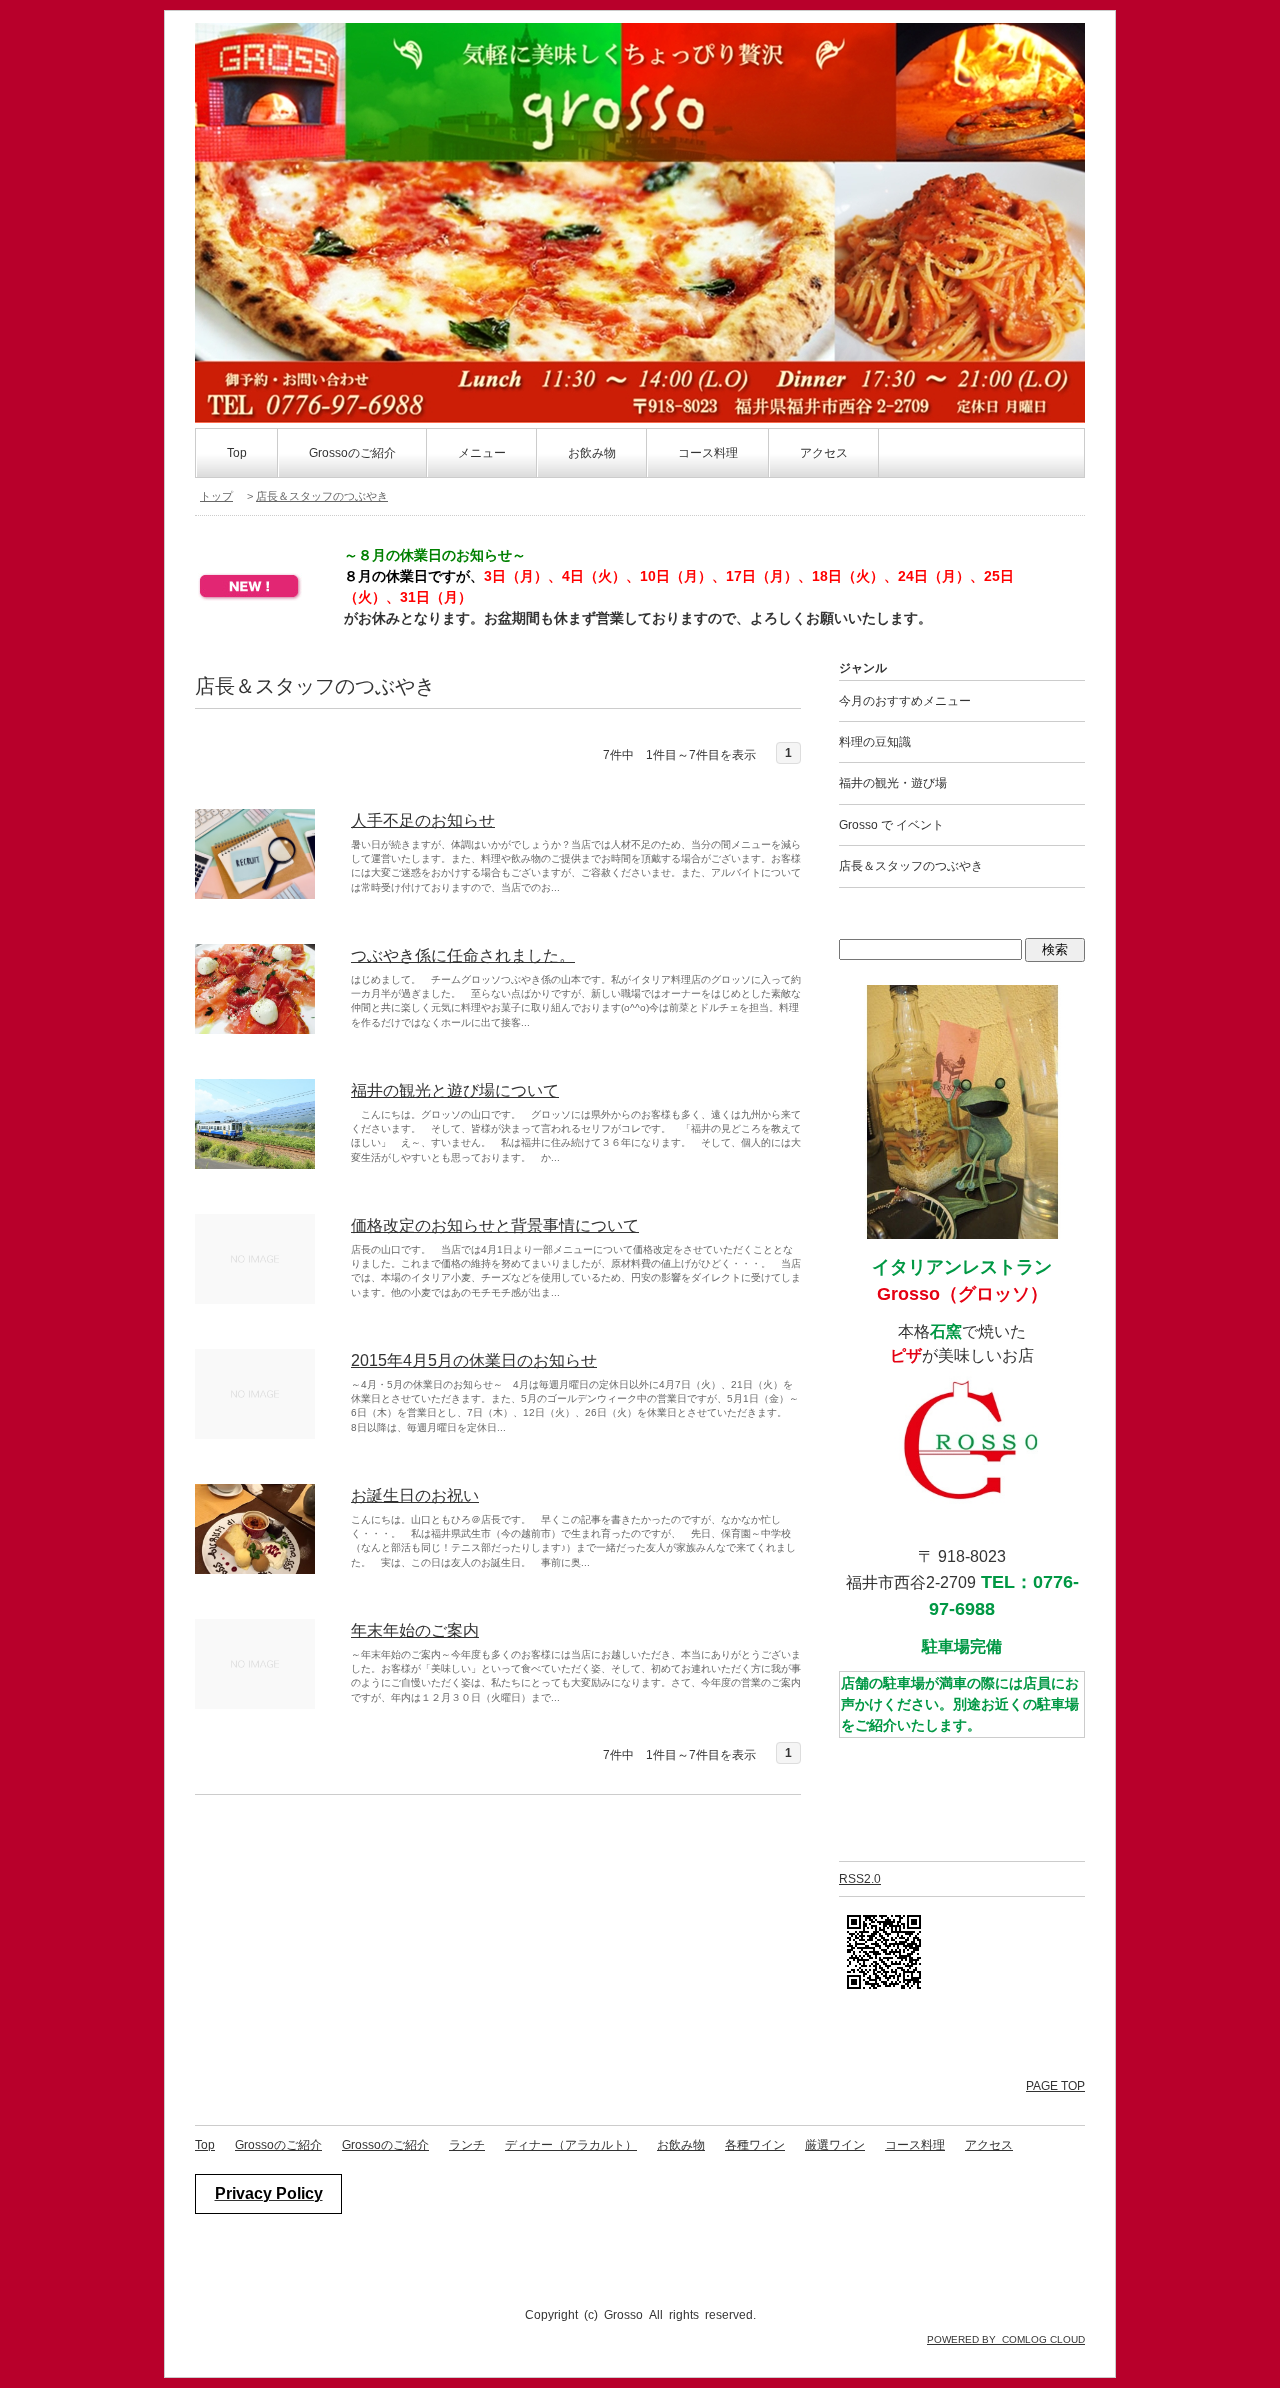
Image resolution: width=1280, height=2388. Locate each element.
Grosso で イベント (891, 825)
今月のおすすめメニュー (905, 701)
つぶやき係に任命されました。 (463, 955)
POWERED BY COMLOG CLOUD (1006, 2339)
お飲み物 (681, 2145)
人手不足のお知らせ (423, 820)
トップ (216, 496)
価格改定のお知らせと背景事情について (495, 1225)
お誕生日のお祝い (415, 1495)
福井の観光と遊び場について (455, 1090)
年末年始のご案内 (415, 1630)
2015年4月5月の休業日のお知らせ (474, 1360)
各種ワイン (755, 2145)
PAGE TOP (1055, 2086)
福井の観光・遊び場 (893, 783)
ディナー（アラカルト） (571, 2145)
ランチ (467, 2145)
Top (237, 453)
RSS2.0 (860, 1879)
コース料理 (915, 2145)
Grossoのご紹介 (352, 453)
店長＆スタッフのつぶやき (322, 496)
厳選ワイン (835, 2145)
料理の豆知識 (875, 742)
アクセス (824, 453)
